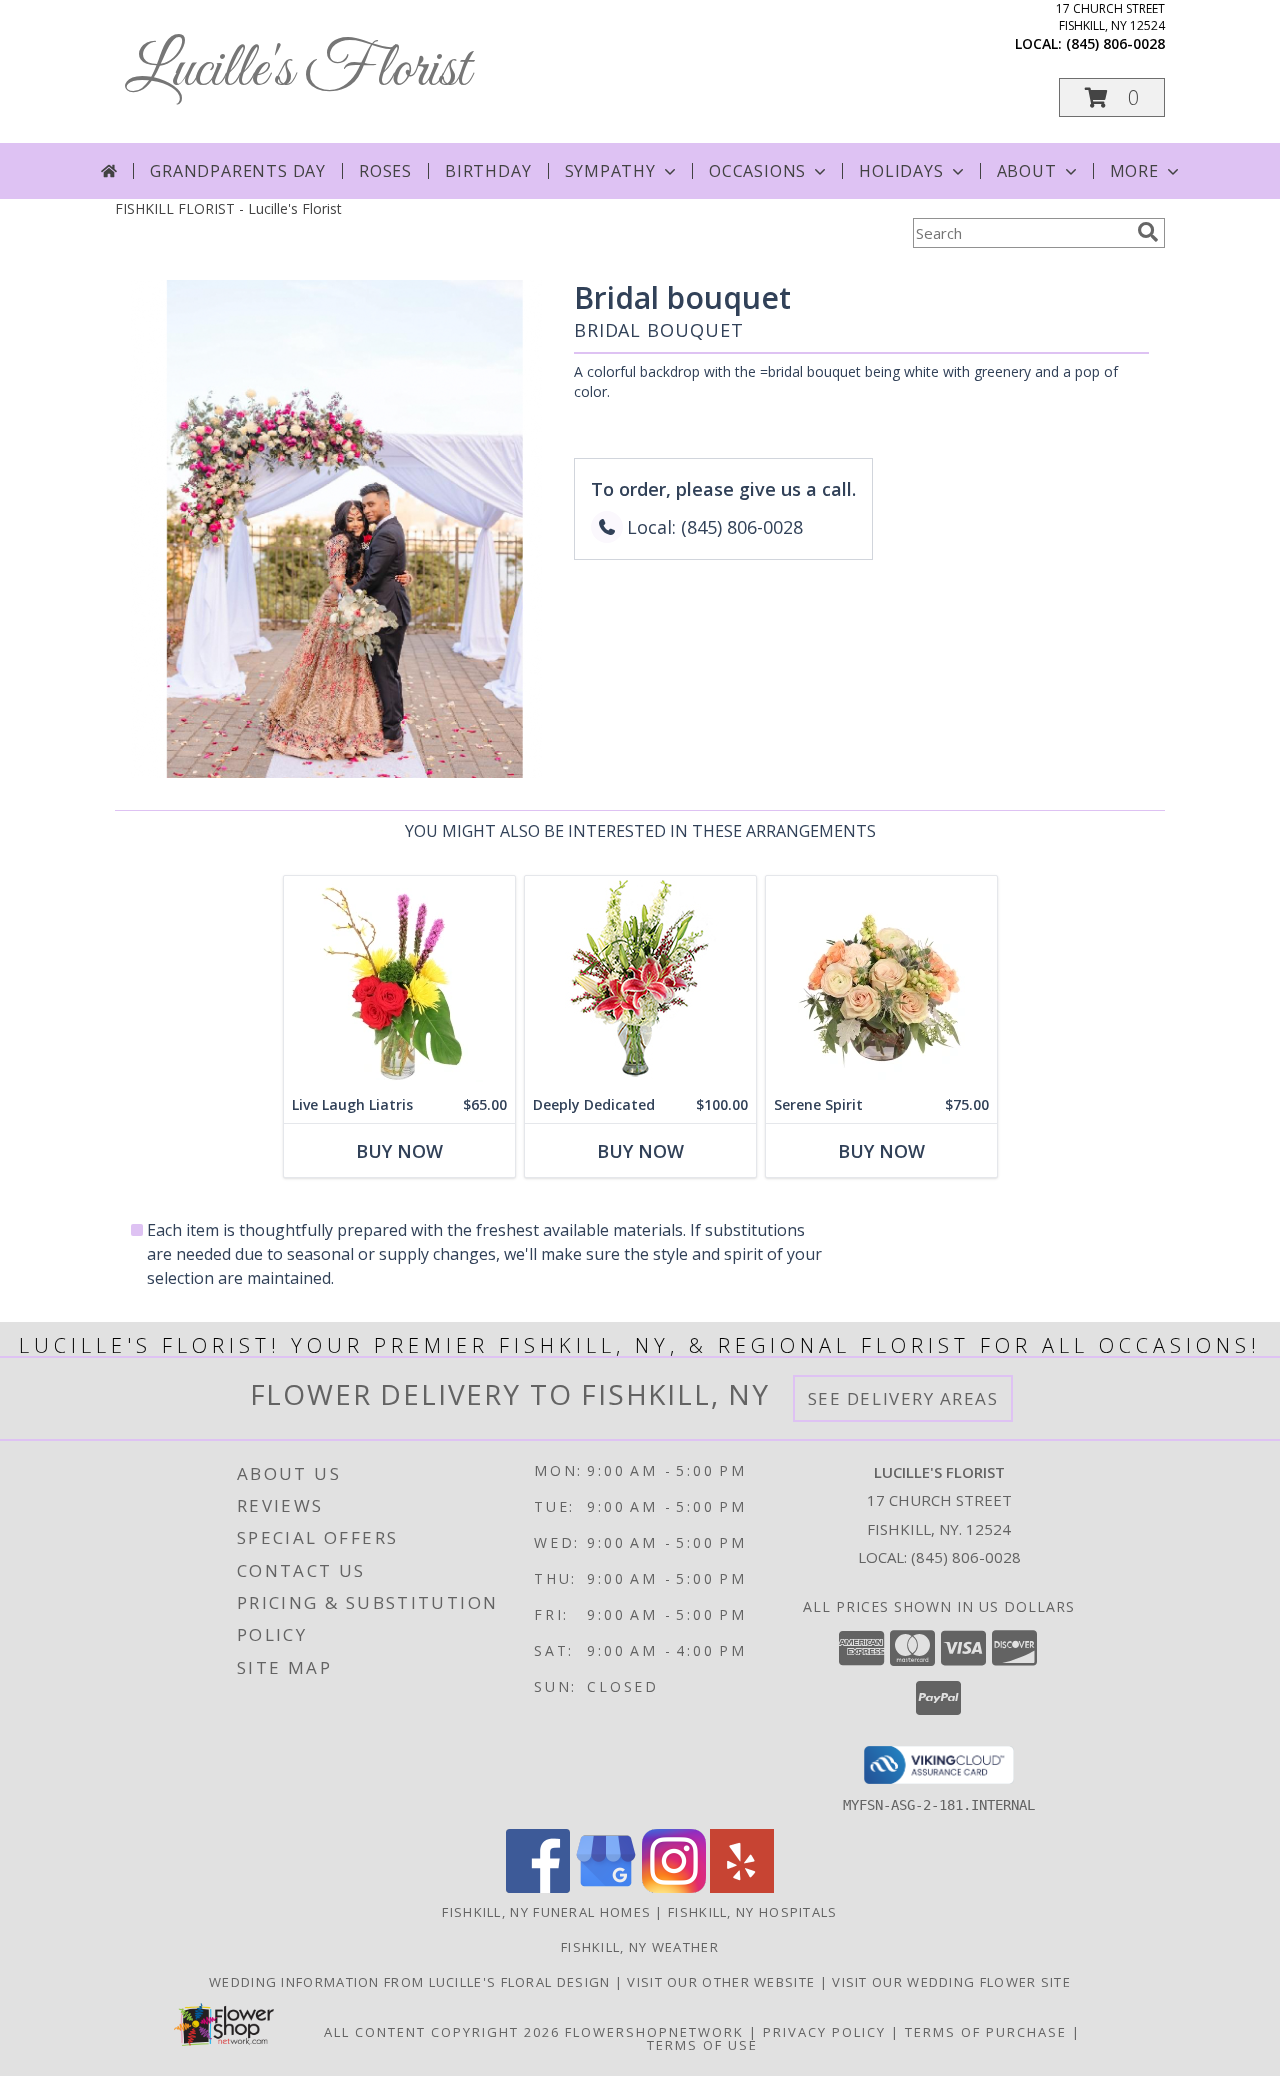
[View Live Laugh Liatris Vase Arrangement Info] (399, 981)
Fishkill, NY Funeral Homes (546, 1912)
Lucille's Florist (297, 70)
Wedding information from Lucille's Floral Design (412, 1982)
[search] (1148, 232)
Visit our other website (723, 1982)
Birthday (488, 171)
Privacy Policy (824, 2032)
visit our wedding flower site (951, 1982)
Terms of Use (702, 2045)
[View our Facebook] (538, 1887)
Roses (385, 171)
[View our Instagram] (674, 1887)
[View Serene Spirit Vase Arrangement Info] (881, 981)
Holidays (901, 171)
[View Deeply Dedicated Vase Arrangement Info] (640, 981)
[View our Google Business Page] (606, 1887)
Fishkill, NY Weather (640, 1947)
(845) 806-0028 (1115, 43)
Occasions (757, 171)
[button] (1112, 97)
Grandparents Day (238, 171)
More (1134, 171)
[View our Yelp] (742, 1887)
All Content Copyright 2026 (442, 2032)
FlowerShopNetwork (654, 2032)
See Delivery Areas (903, 1398)
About (1027, 171)
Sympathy (610, 171)
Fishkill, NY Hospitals (753, 1912)
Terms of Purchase (986, 2032)
